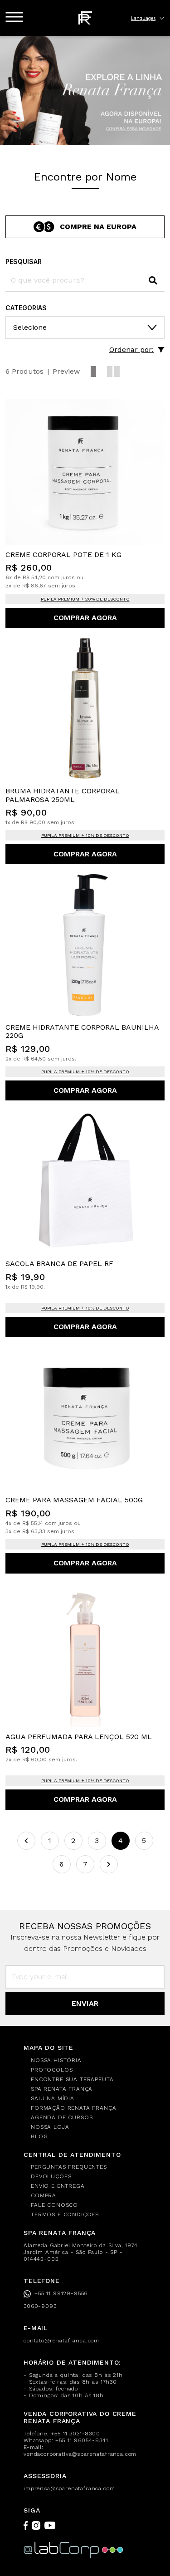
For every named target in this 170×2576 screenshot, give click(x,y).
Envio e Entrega (58, 2186)
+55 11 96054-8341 (82, 2440)
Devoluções (51, 2176)
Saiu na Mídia (53, 2098)
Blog (39, 2136)
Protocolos (52, 2070)
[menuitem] (89, 2060)
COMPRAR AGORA (85, 618)
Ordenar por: (131, 349)
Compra (44, 2195)
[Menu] (14, 17)
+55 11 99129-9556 (61, 2293)
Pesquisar (24, 262)
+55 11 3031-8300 (75, 2434)
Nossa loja (50, 2127)
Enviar (85, 2003)
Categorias (26, 308)
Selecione (30, 327)
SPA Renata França (62, 2089)
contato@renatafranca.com (61, 2341)
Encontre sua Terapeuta (72, 2079)
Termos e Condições (65, 2214)
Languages (143, 18)
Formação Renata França (73, 2108)
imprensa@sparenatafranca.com (69, 2488)
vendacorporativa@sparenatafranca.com (80, 2454)
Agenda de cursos (62, 2117)
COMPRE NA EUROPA (98, 227)
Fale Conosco (54, 2205)
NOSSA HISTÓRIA (56, 2060)
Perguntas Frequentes (69, 2167)
